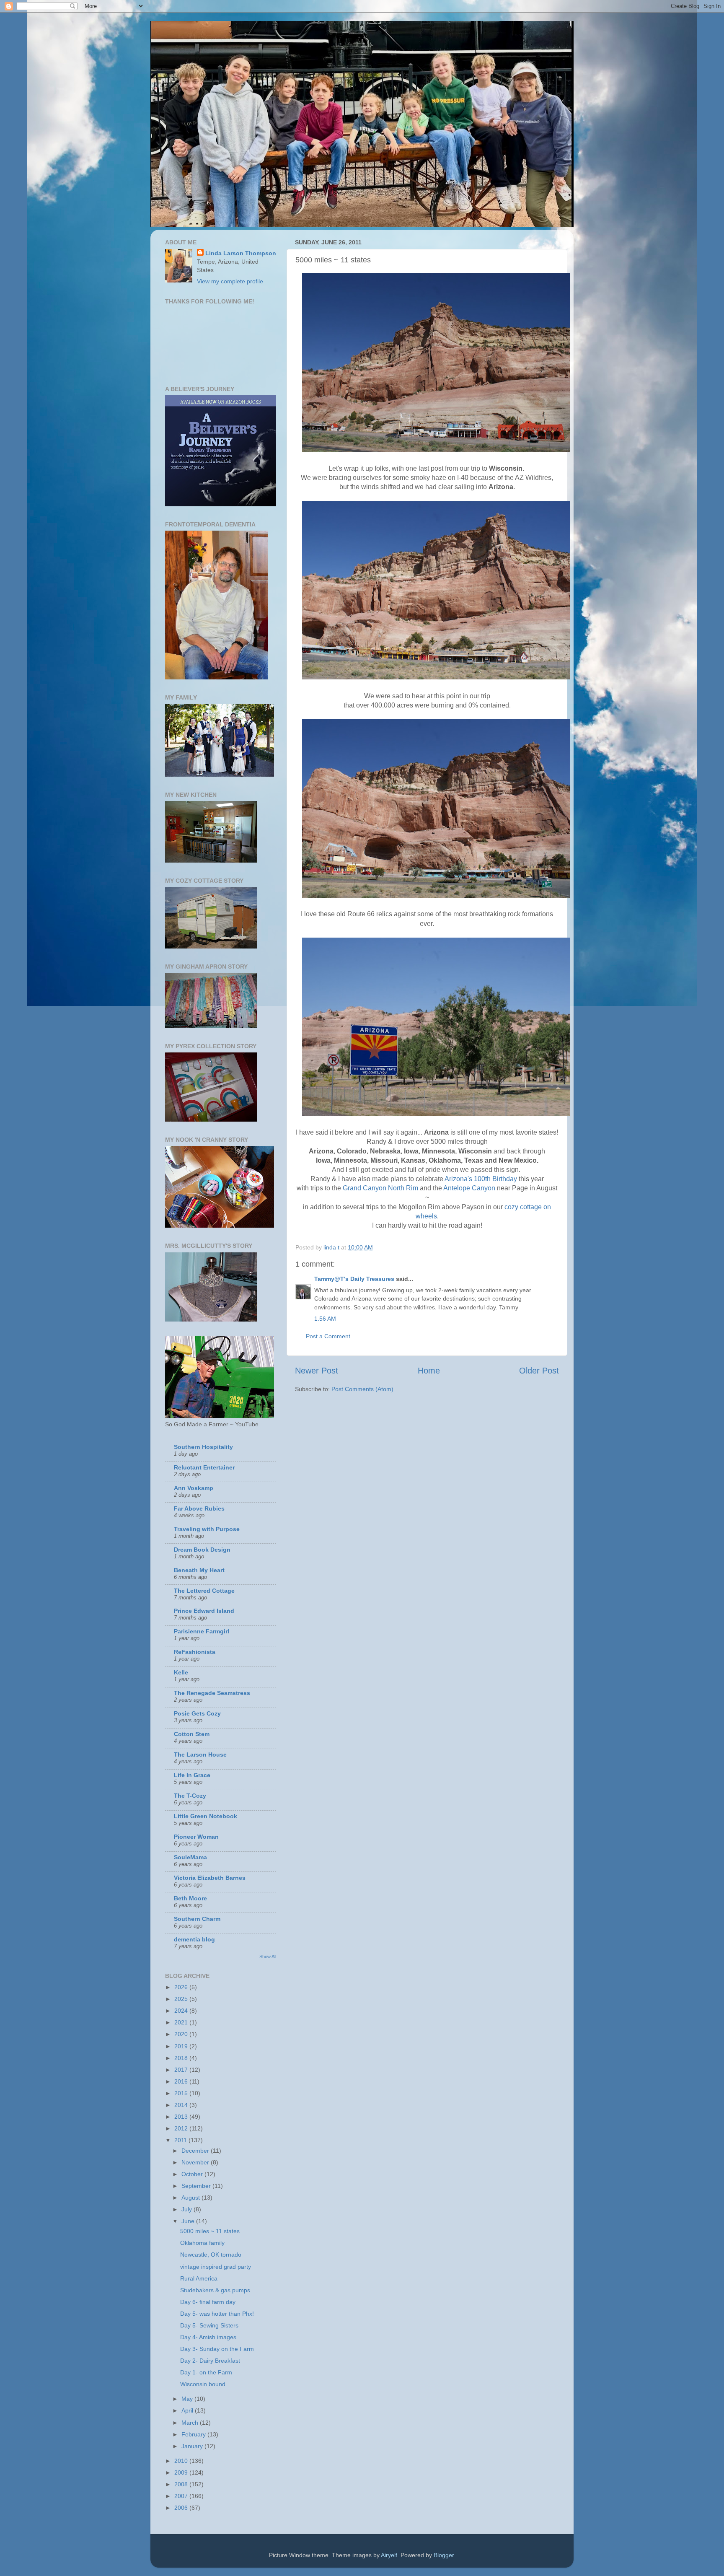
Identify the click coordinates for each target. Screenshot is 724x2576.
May (188, 2399)
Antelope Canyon (469, 1188)
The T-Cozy (190, 1796)
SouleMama (190, 1857)
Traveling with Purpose (207, 1529)
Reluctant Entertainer (204, 1467)
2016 (182, 2081)
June (189, 2221)
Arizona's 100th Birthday (481, 1179)
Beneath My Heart (199, 1570)
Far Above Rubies (199, 1508)
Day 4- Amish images (208, 2337)
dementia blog (194, 1939)
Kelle (181, 1672)
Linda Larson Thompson (241, 253)
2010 (182, 2461)
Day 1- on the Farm (206, 2372)
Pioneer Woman (196, 1837)
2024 (182, 2011)
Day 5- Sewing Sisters (209, 2325)
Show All (268, 1957)
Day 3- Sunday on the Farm (217, 2349)
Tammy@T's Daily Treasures (354, 1279)
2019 (182, 2046)
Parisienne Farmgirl (202, 1631)
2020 (182, 2034)
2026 (182, 1987)
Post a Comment (328, 1336)
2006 (182, 2508)
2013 (182, 2117)
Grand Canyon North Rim (380, 1188)
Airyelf (389, 2555)
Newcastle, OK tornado (211, 2255)
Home (429, 1371)
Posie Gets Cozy (197, 1713)
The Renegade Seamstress (212, 1693)
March (191, 2423)
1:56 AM (325, 1319)
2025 (182, 1999)
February (194, 2434)
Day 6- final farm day (208, 2302)
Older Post (539, 1371)
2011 (181, 2140)
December (196, 2151)
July (187, 2209)
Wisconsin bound (203, 2384)
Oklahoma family (202, 2243)
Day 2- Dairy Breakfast (210, 2361)
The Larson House (200, 1754)
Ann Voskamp (194, 1488)
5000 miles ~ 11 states (210, 2231)
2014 (182, 2105)
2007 (182, 2496)
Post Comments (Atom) (362, 1389)
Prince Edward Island (204, 1611)
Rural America (199, 2278)
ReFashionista (195, 1652)
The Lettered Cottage (204, 1591)
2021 (182, 2022)
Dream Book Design (202, 1550)
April (188, 2410)
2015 (182, 2093)
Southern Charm (197, 1919)
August (191, 2198)
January (193, 2446)
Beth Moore (190, 1898)
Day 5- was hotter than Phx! (217, 2314)
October (193, 2174)
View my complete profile (230, 281)
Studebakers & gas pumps (215, 2290)
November (196, 2162)
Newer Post (317, 1371)
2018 (182, 2058)
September (197, 2186)
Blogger (444, 2555)
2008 (182, 2484)
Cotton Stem (192, 1734)
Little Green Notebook (206, 1816)
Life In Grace (192, 1775)
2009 (182, 2472)
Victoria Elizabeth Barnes (210, 1878)
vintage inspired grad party (216, 2267)
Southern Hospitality (203, 1447)
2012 (182, 2128)
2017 (182, 2070)
